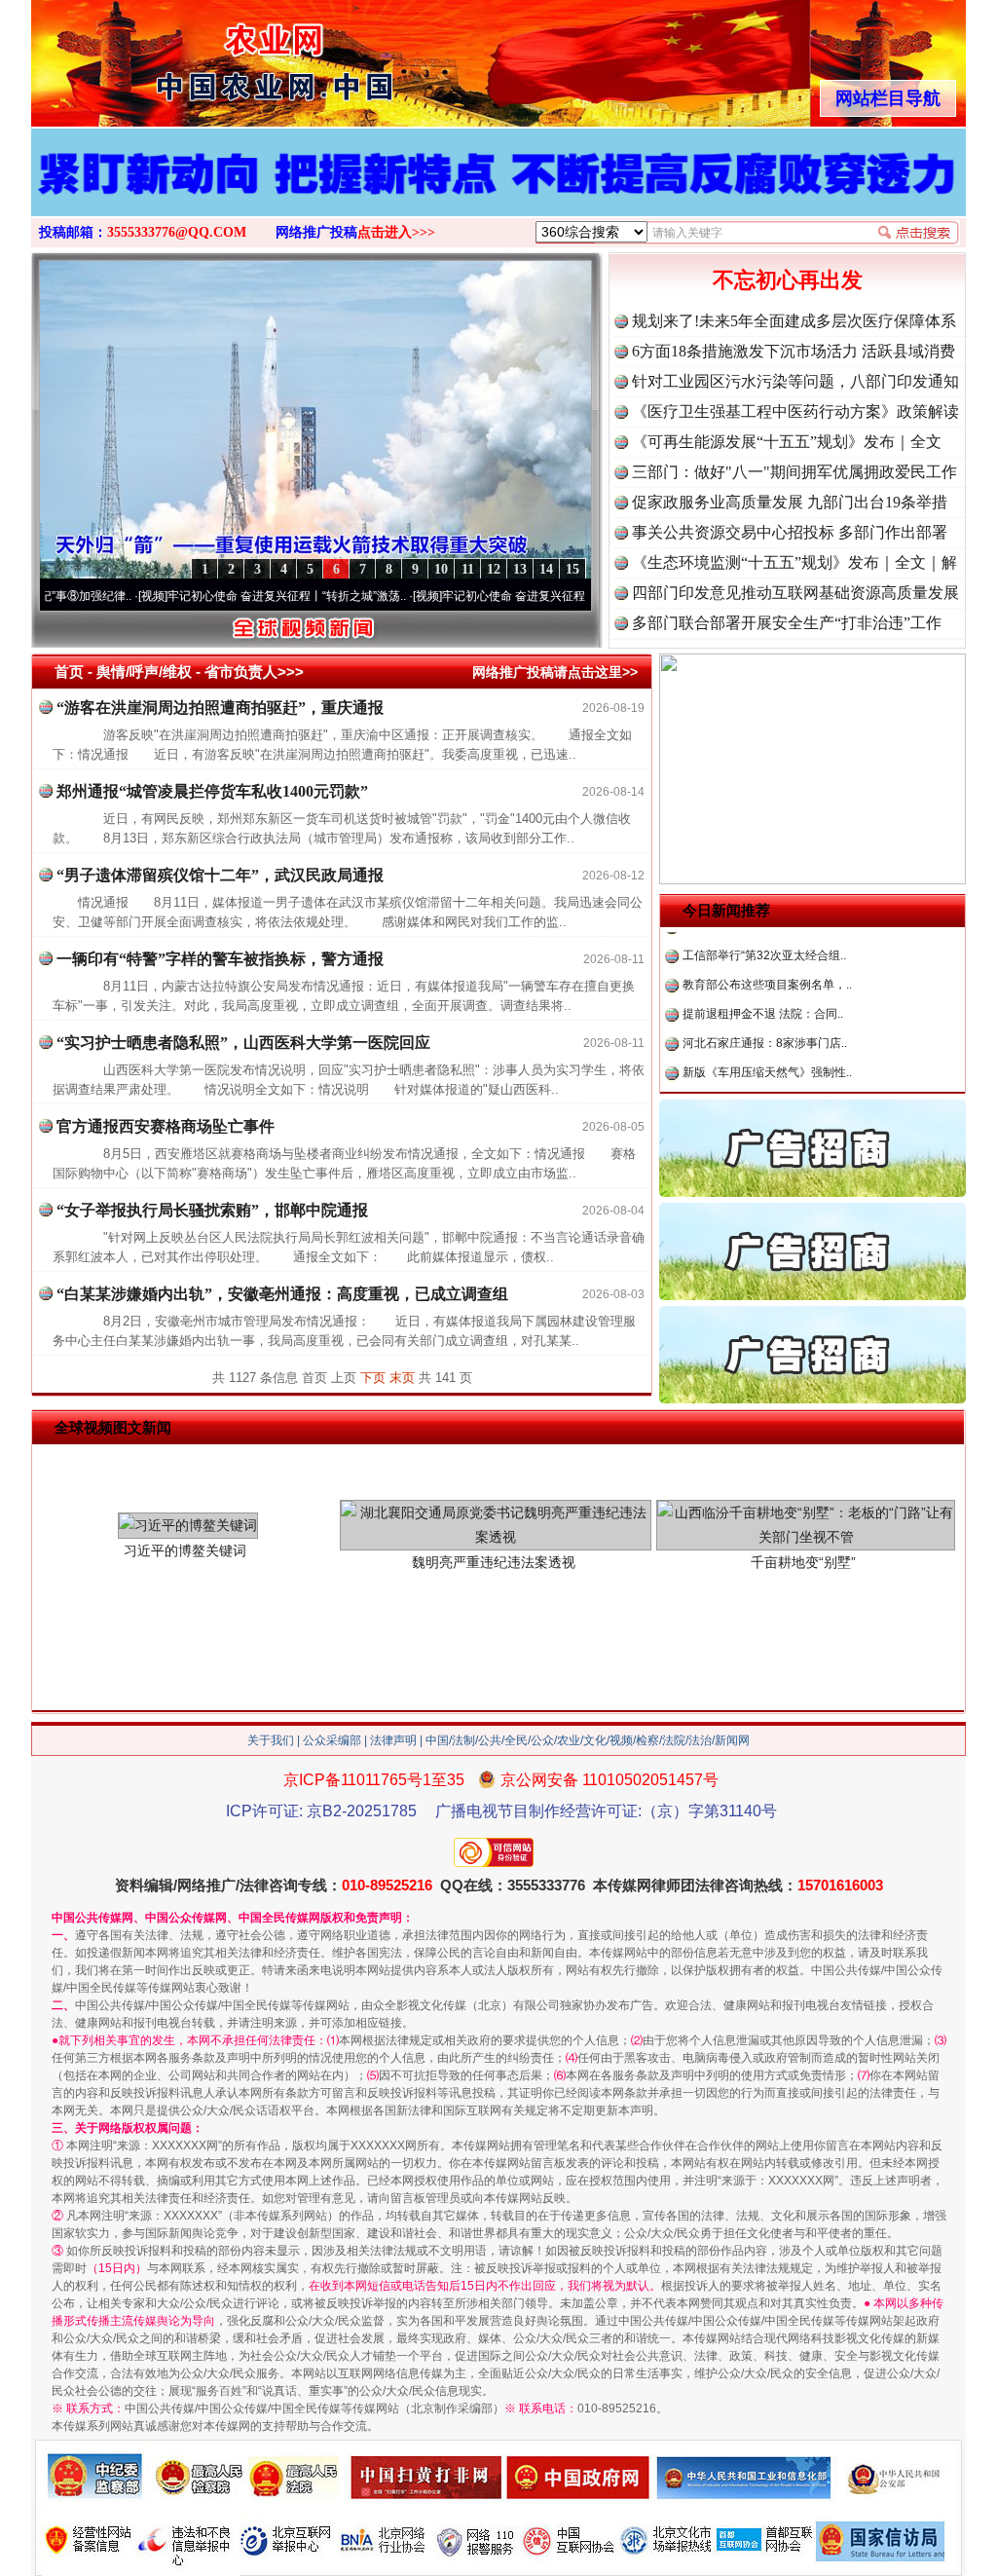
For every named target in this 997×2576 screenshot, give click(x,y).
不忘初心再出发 (788, 280)
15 (572, 569)
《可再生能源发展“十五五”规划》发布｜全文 (787, 442)
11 (468, 569)
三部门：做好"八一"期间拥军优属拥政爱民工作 (794, 472)
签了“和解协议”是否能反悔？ (757, 1080)
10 (441, 569)
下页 (373, 1378)
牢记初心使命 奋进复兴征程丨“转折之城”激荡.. (211, 596)
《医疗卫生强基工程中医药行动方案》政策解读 (795, 411)
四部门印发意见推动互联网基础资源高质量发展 (795, 593)
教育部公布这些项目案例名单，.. (767, 934)
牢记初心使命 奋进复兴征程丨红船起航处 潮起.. (489, 596)
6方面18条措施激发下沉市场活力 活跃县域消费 (794, 351)
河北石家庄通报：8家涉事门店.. (765, 992)
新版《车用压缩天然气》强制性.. (767, 1022)
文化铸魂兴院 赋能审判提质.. (757, 1051)
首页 (69, 672)
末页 (402, 1378)
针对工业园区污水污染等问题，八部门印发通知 (795, 381)
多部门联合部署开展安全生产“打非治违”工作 (787, 623)
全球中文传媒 (192, 56)
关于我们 (271, 1740)
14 (546, 569)
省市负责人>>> (254, 672)
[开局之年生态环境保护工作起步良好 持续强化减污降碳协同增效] (498, 193)
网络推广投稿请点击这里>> (555, 672)
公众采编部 (332, 1740)
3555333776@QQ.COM (177, 232)
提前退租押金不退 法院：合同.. (763, 963)
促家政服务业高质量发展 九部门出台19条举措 (790, 502)
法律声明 (393, 1740)
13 (520, 569)
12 (494, 569)
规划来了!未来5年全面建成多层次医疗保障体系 (794, 321)
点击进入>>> (396, 232)
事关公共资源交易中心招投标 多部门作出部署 (790, 532)
